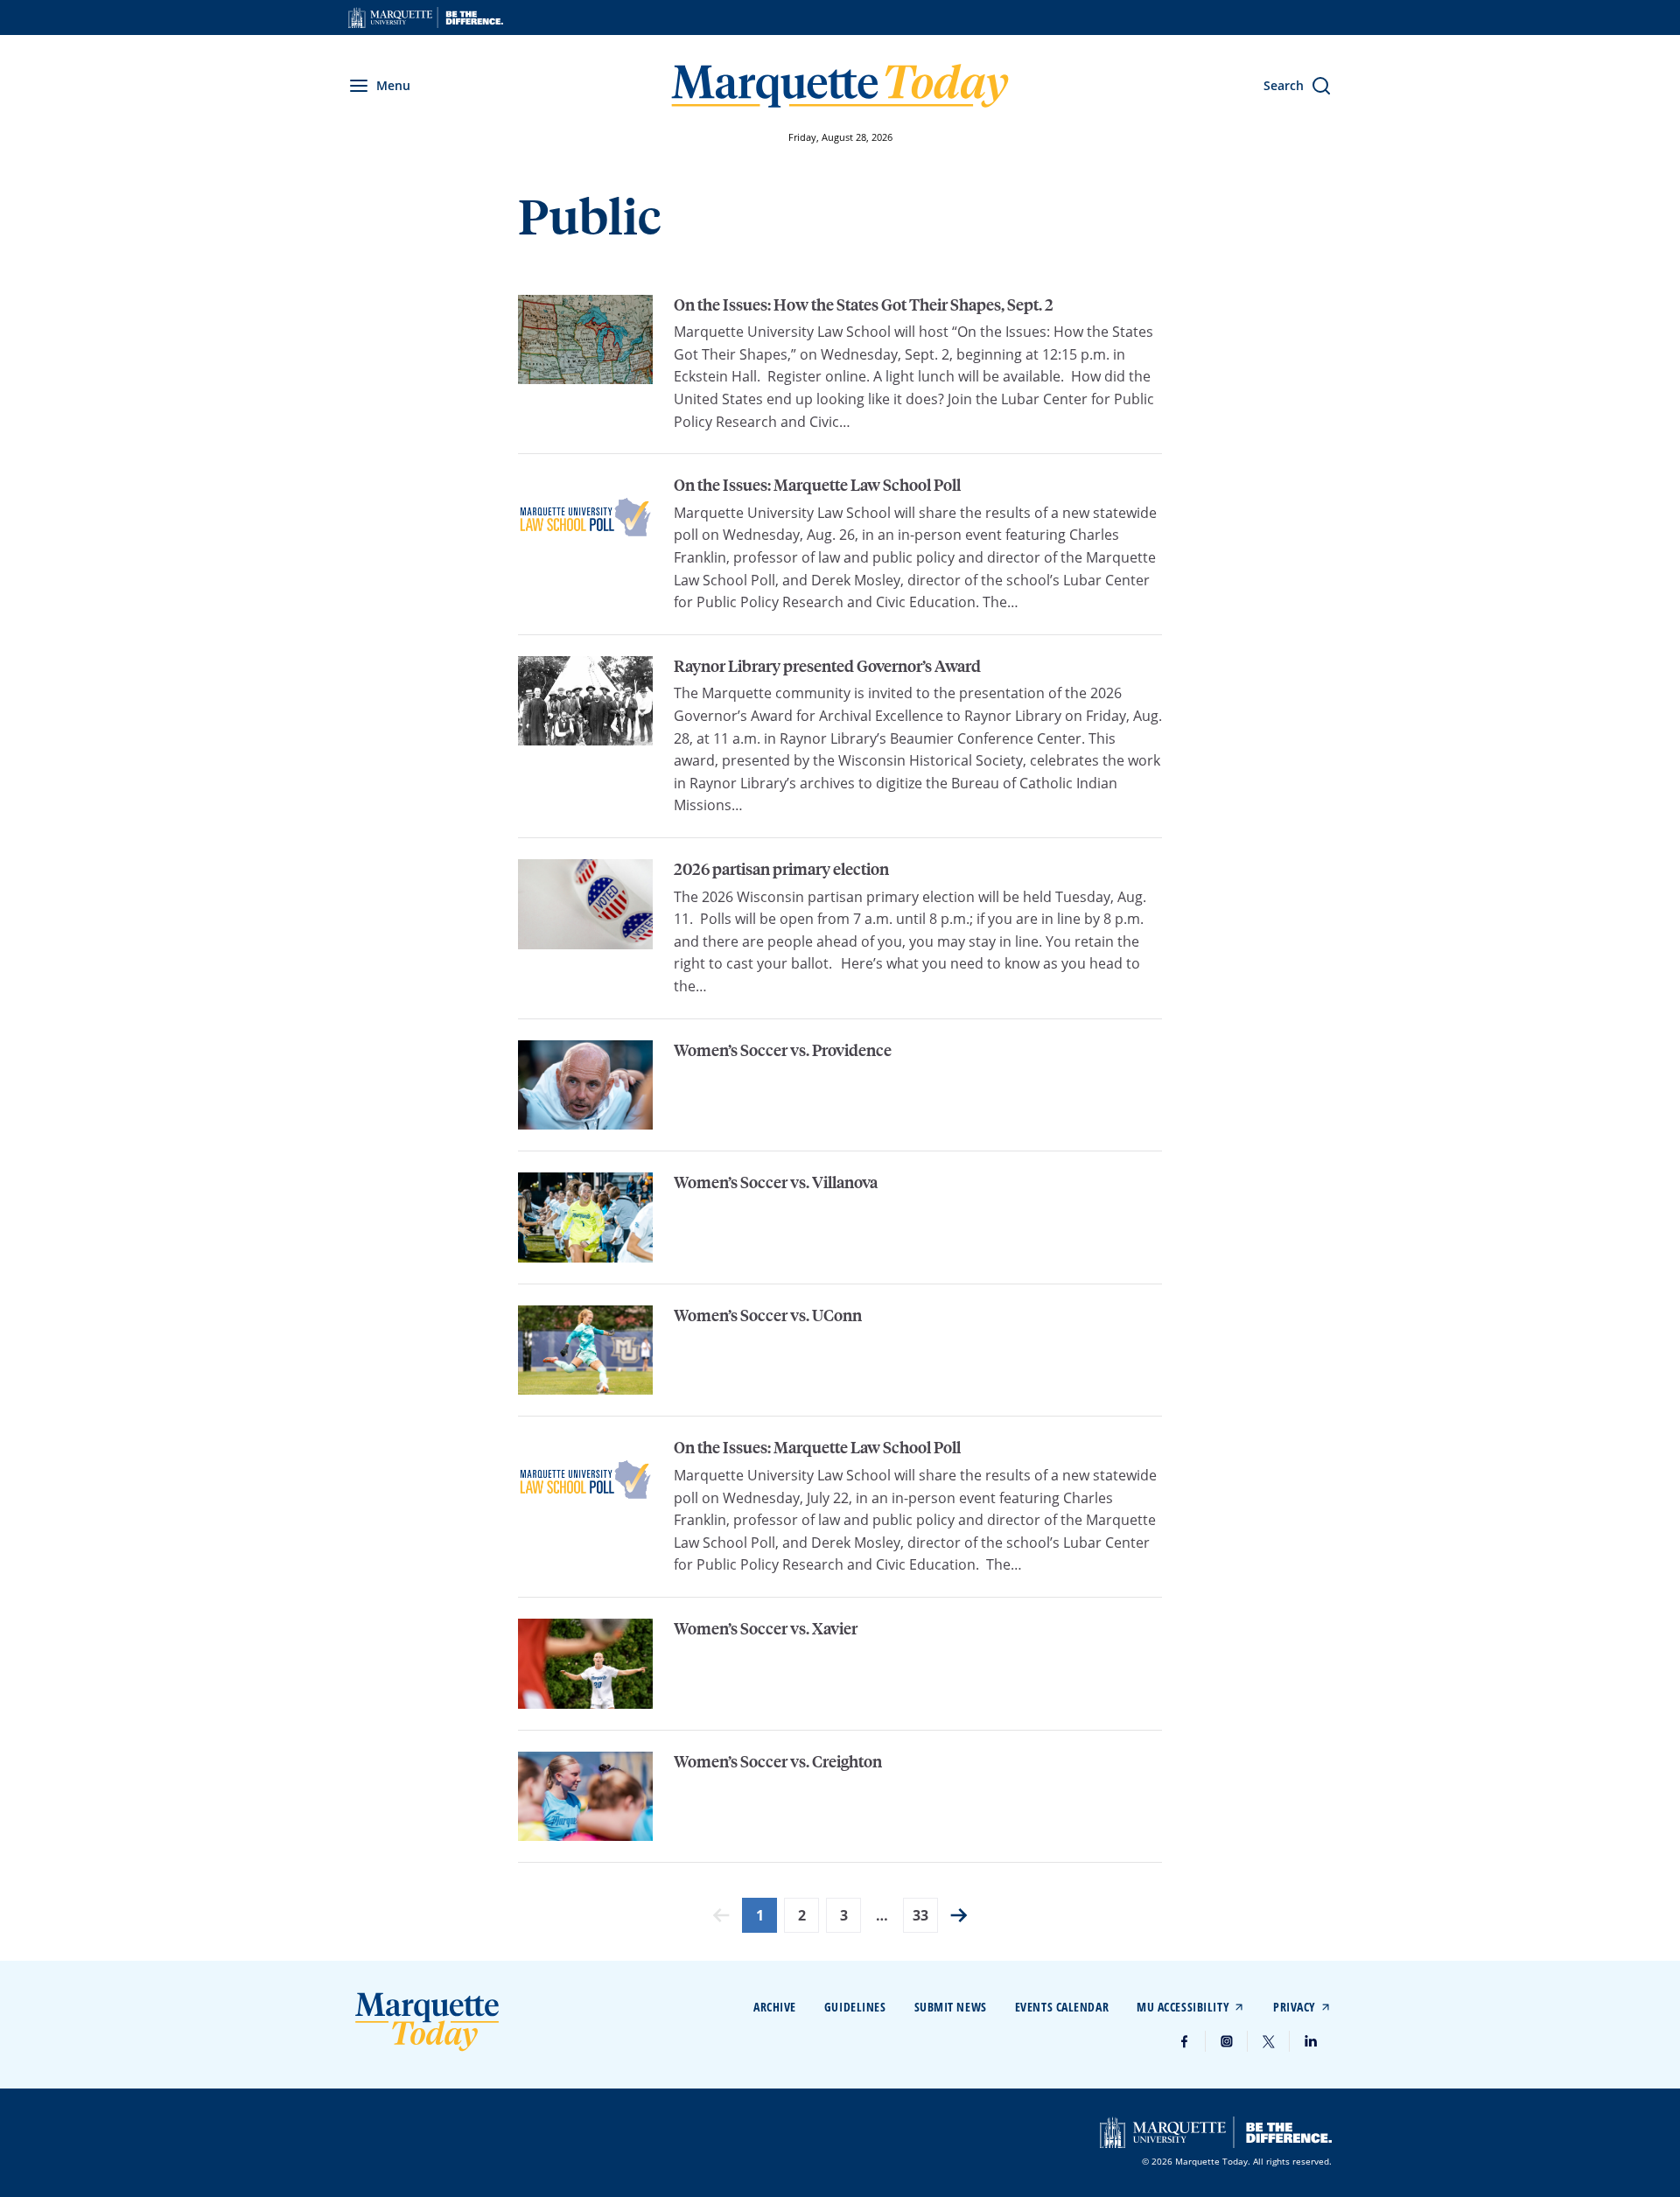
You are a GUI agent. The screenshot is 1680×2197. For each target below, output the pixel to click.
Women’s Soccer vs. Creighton (778, 1761)
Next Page (959, 1915)
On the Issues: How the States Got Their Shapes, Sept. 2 (864, 304)
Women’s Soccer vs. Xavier (766, 1628)
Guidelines (855, 2007)
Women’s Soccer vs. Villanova (776, 1182)
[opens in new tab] (426, 17)
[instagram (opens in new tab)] (1227, 2041)
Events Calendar (1062, 2007)
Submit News (951, 2007)
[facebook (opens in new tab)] (1185, 2041)
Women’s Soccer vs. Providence (783, 1050)
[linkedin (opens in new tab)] (1311, 2041)
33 (920, 1915)
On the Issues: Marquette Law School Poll (817, 485)
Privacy (1295, 2007)
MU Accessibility (1183, 2007)
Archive (775, 2007)
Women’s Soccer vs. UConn (768, 1315)
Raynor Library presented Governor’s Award (827, 666)
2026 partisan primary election (781, 869)
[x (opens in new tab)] (1269, 2041)
